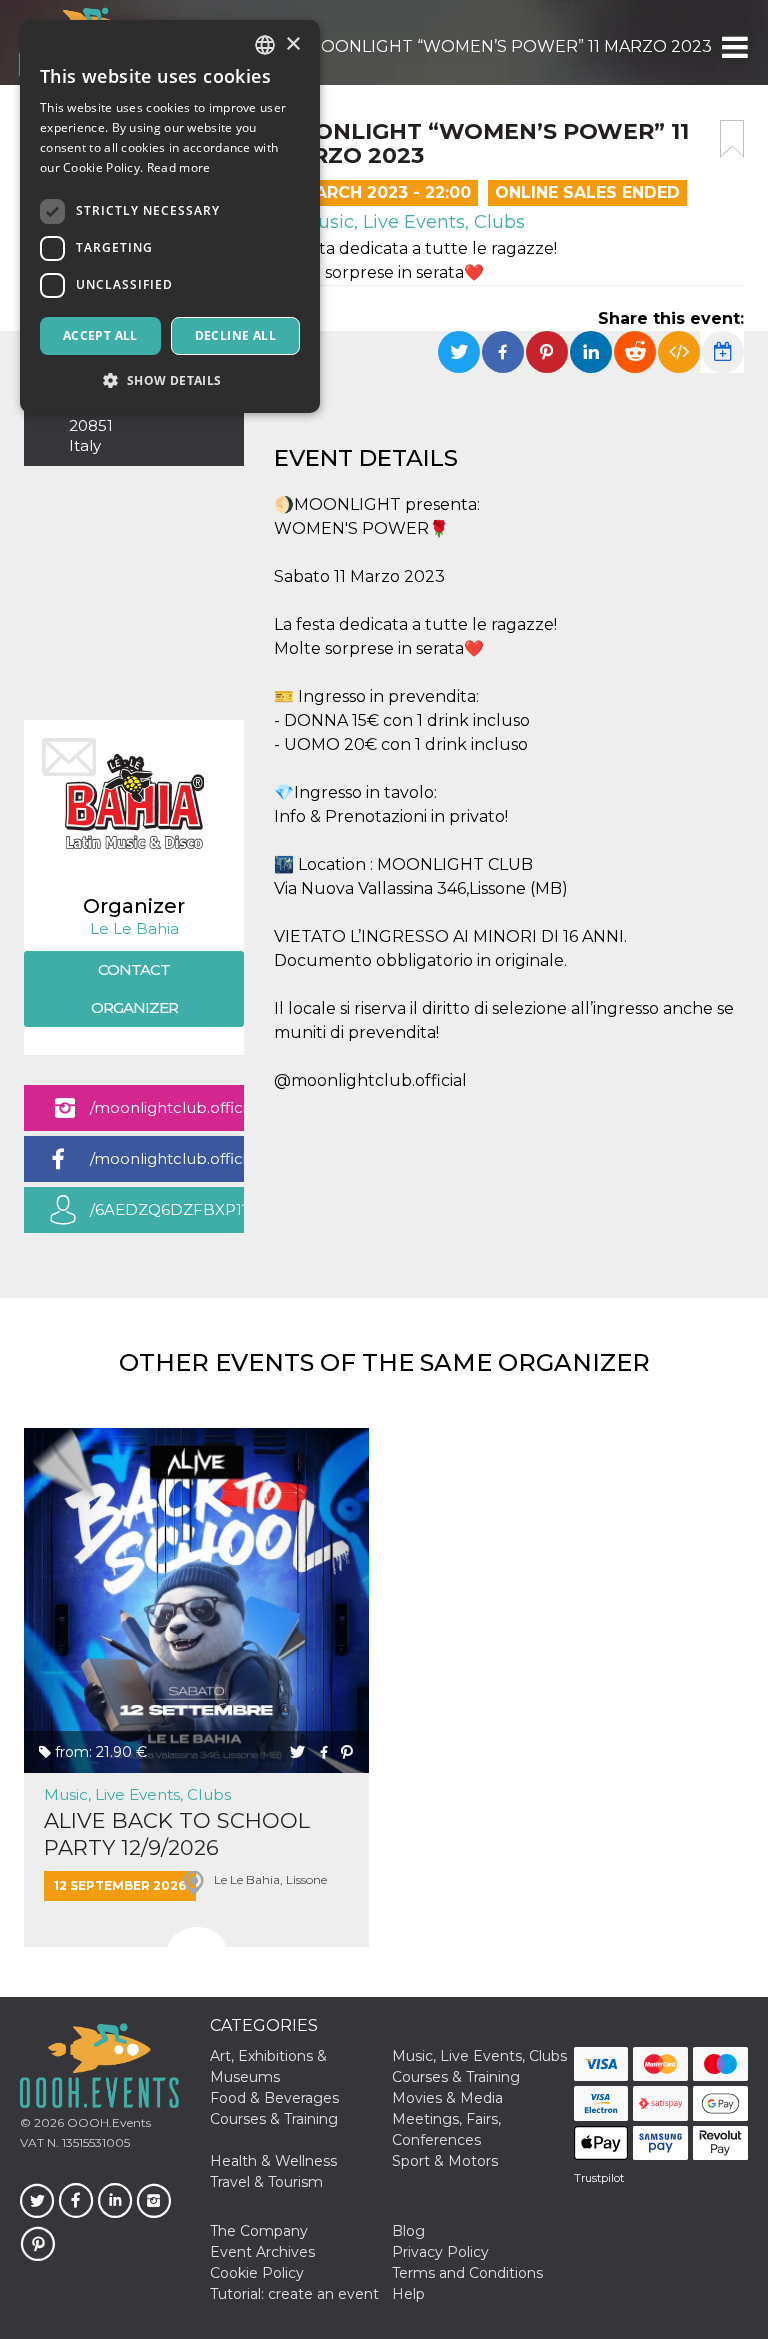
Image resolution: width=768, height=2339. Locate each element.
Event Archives (262, 2252)
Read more (179, 167)
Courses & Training (456, 2077)
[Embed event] (679, 352)
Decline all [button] (235, 335)
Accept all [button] (100, 335)
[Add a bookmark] (732, 139)
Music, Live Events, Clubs (410, 222)
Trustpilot (599, 2178)
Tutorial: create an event (294, 2294)
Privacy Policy (440, 2252)
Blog (408, 2231)
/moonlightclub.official (167, 1107)
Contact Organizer (134, 988)
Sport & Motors (445, 2161)
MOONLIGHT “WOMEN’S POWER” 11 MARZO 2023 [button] (509, 46)
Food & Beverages (274, 2098)
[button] (733, 47)
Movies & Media (447, 2098)
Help (408, 2294)
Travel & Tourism (266, 2182)
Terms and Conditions (467, 2273)
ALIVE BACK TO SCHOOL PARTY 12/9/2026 (177, 1834)
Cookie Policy (257, 2273)
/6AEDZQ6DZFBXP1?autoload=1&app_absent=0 (167, 1216)
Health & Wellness (273, 2161)
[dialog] (170, 216)
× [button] (292, 44)
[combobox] (265, 45)
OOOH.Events (107, 2122)
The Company (259, 2231)
